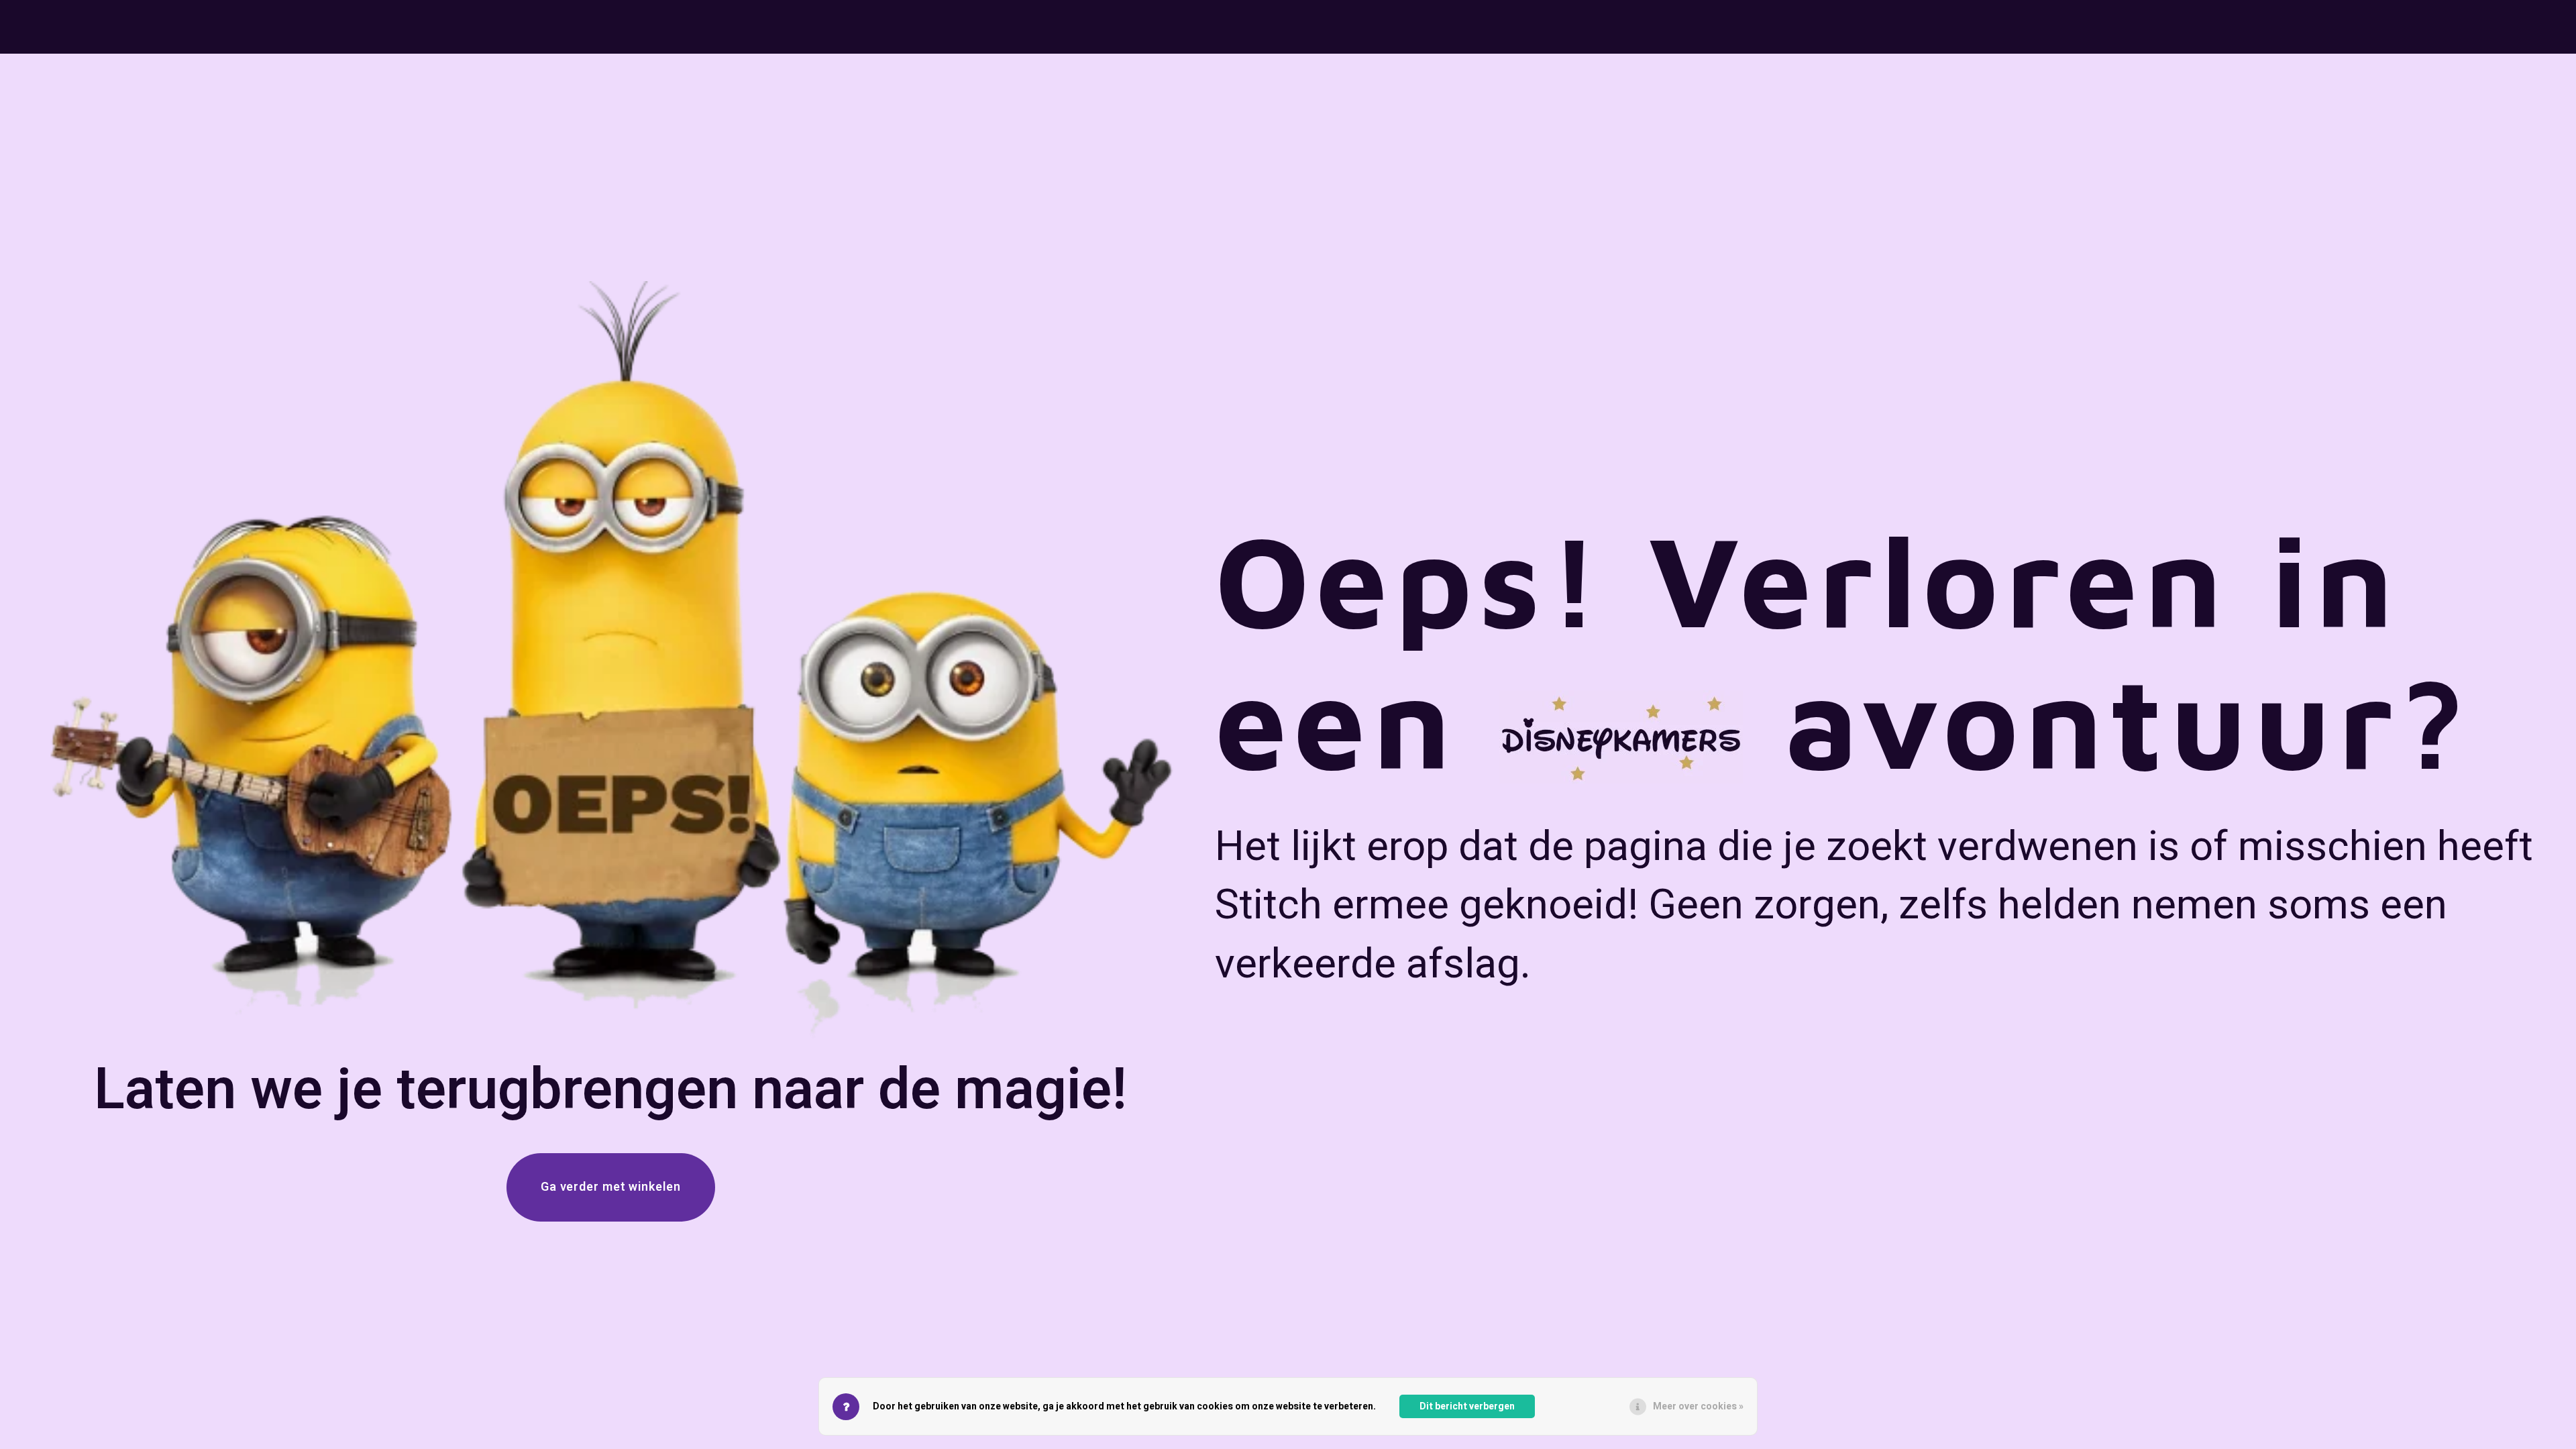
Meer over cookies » (1698, 1406)
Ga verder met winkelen (611, 1187)
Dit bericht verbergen (1467, 1406)
